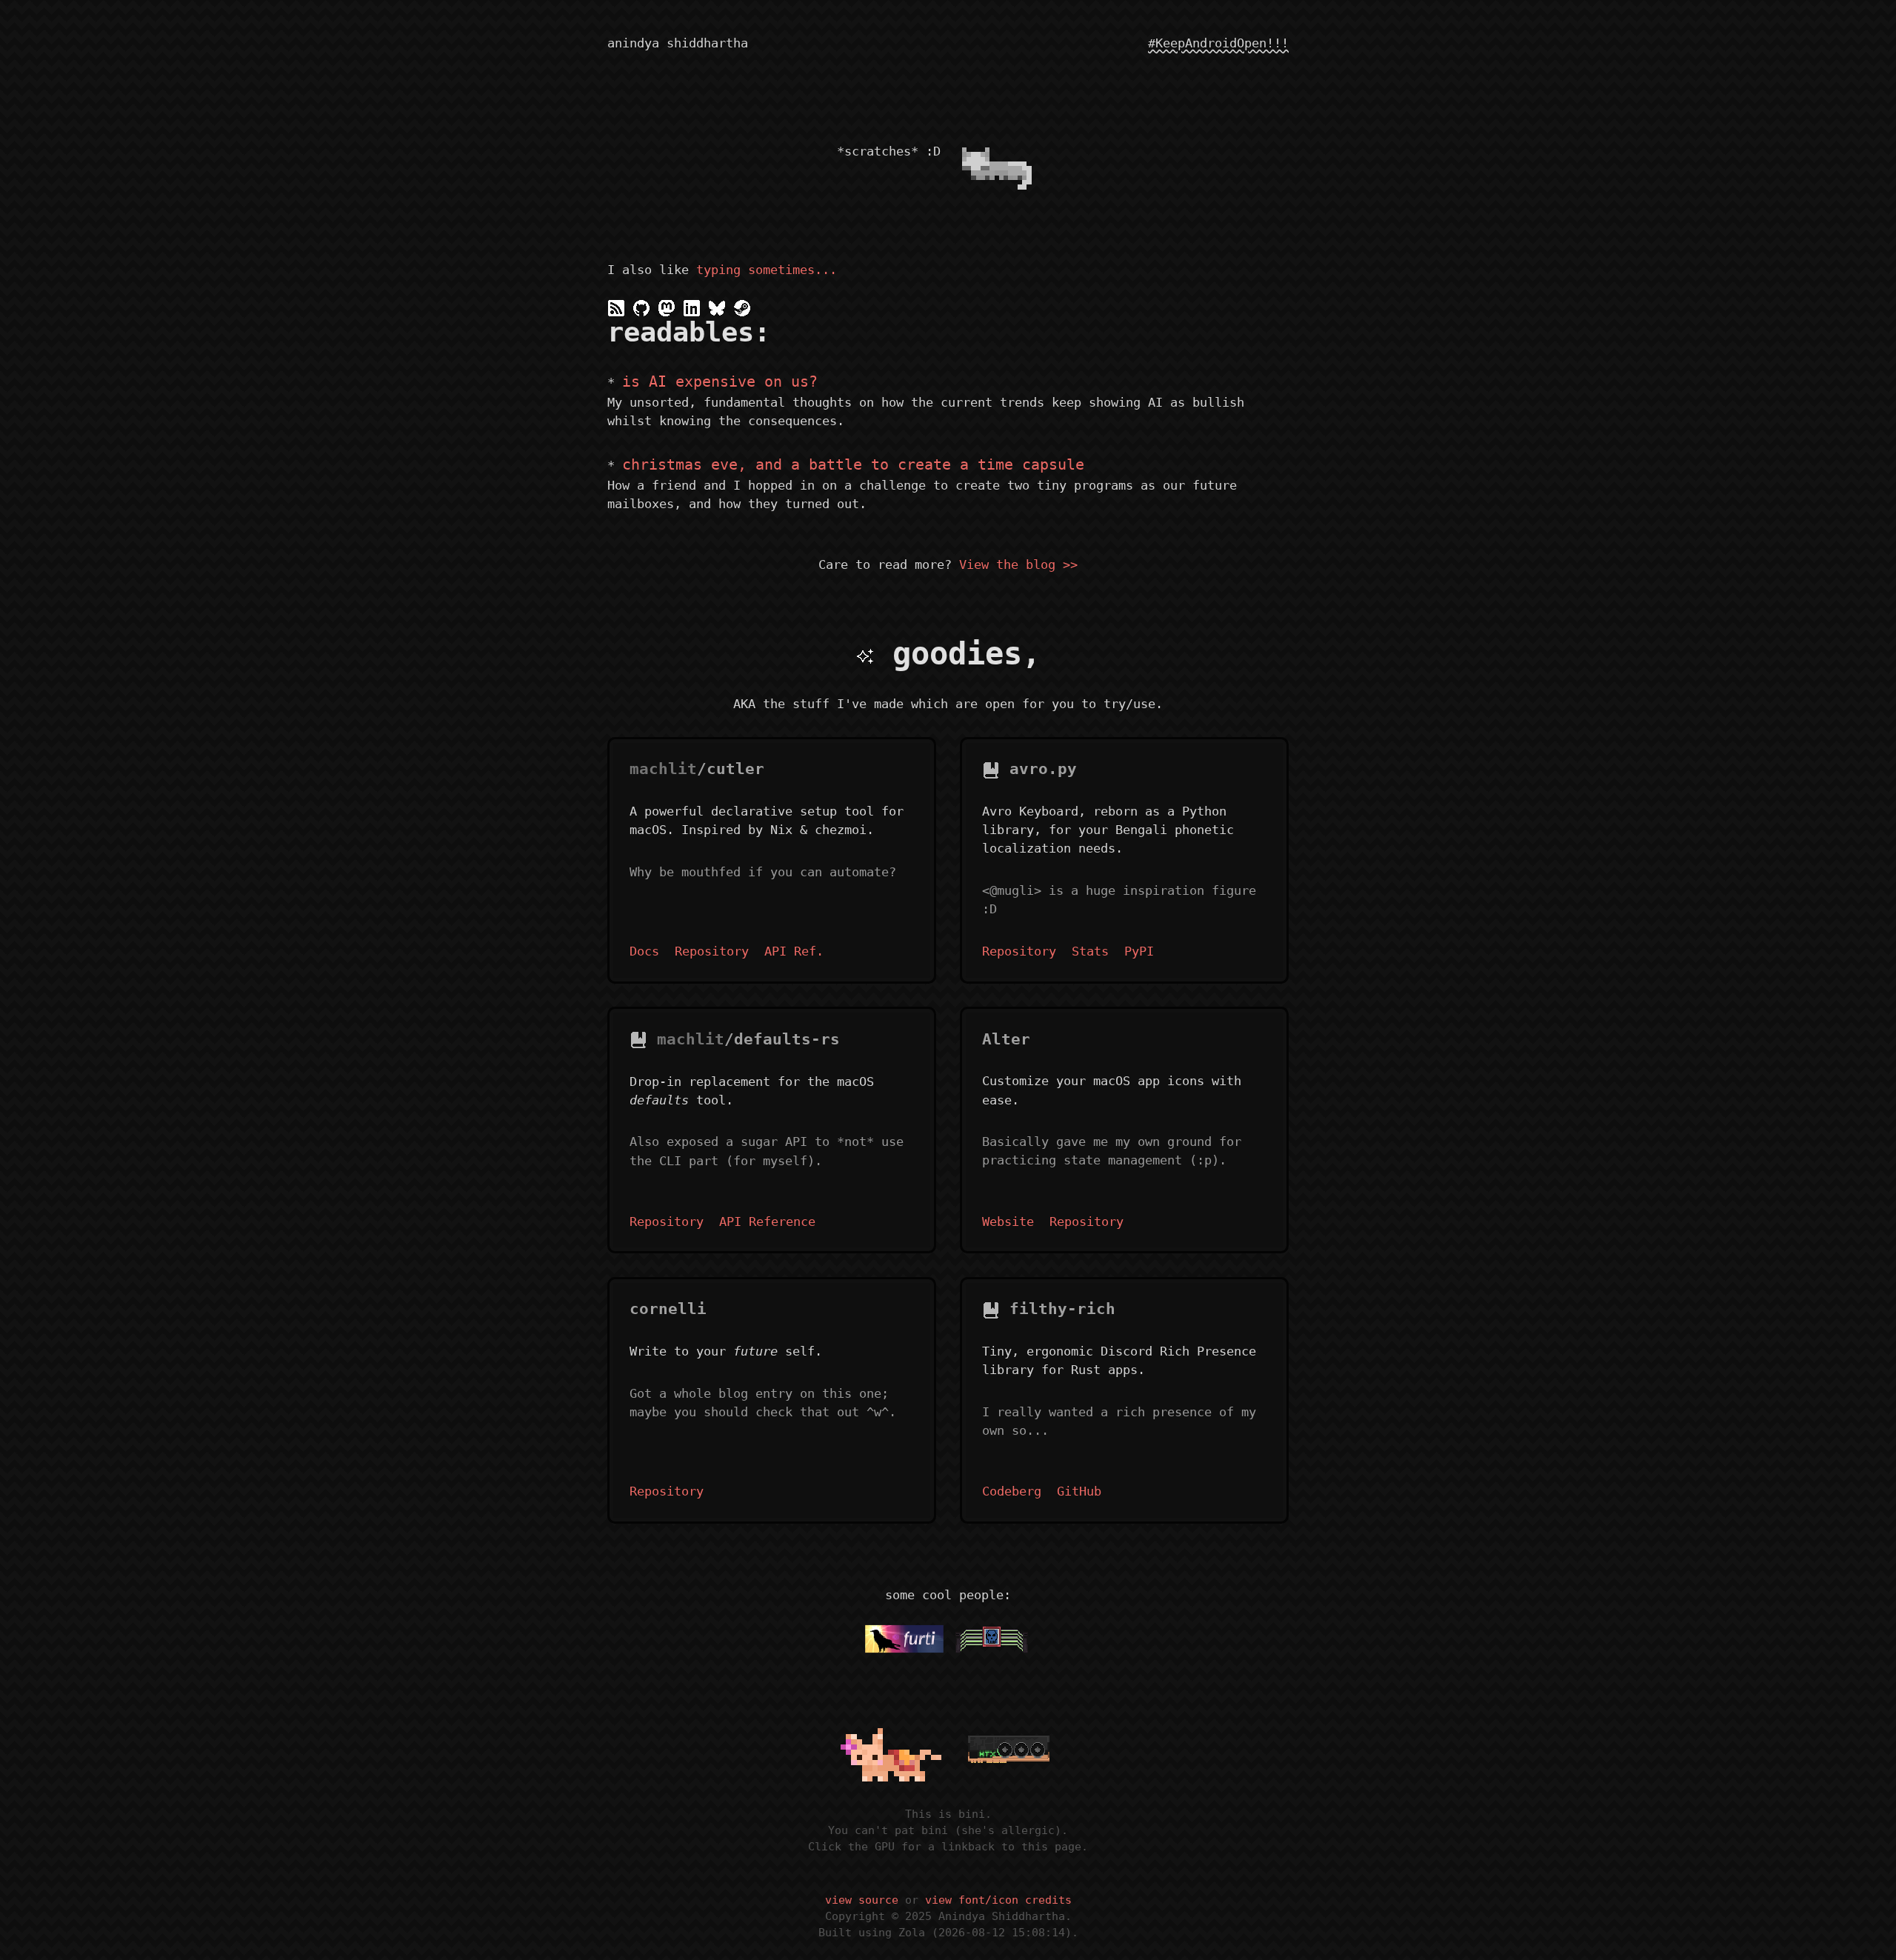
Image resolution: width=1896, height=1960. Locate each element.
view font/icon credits (998, 1900)
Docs (644, 951)
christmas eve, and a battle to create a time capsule (853, 464)
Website (1008, 1221)
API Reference (767, 1221)
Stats (1090, 951)
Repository (712, 951)
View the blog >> (1018, 564)
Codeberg (1012, 1491)
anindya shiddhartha (678, 43)
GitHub (1079, 1491)
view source (862, 1900)
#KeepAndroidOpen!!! (1218, 43)
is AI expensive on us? (720, 381)
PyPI (1139, 951)
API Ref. (794, 951)
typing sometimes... (767, 270)
